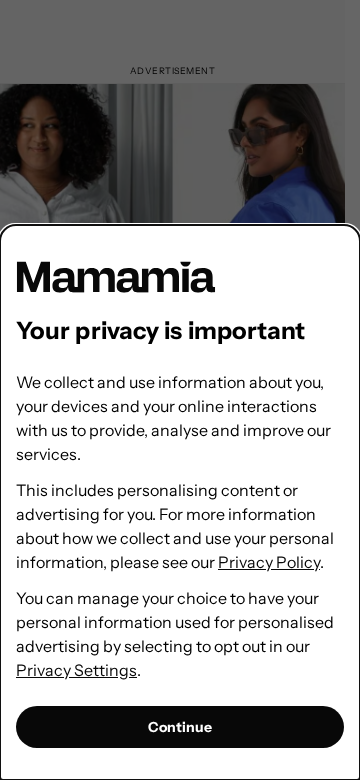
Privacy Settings (76, 670)
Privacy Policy (269, 562)
